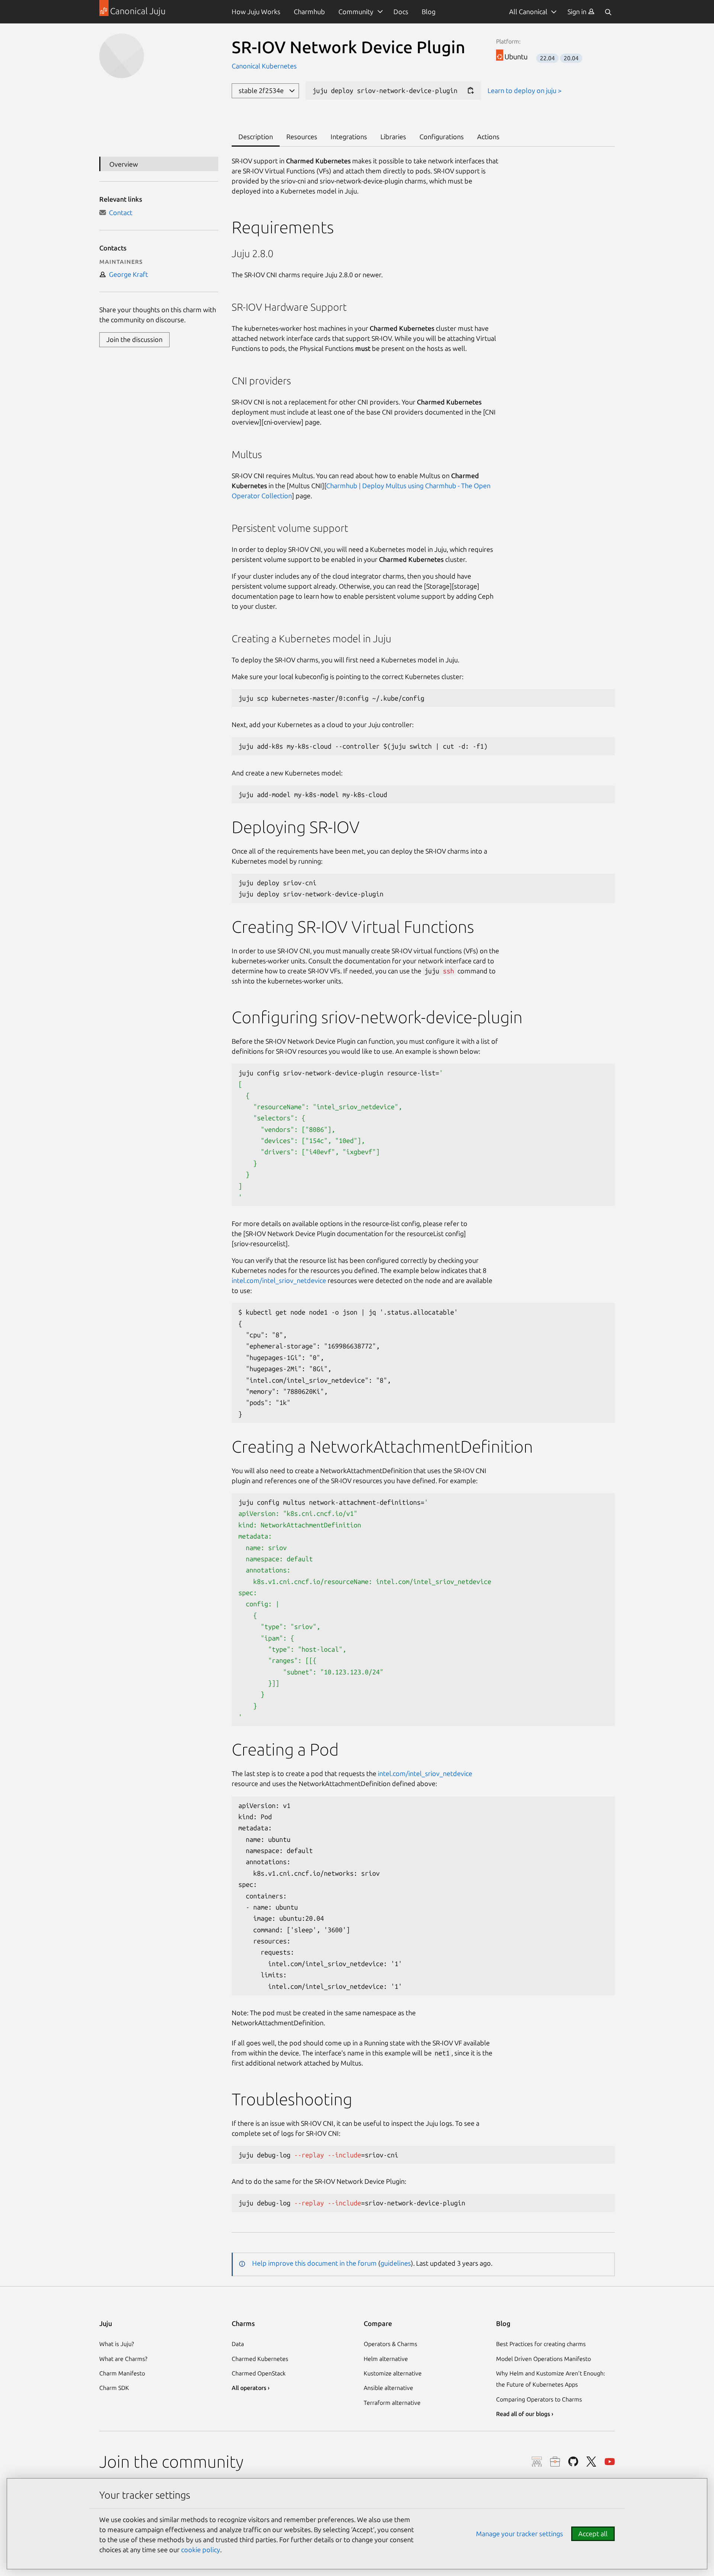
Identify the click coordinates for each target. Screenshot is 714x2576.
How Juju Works (256, 12)
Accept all (593, 2534)
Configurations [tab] (442, 137)
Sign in (578, 12)
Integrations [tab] (349, 137)
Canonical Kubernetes (264, 66)
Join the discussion (134, 339)
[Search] (608, 12)
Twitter (591, 2462)
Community (356, 12)
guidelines (396, 2263)
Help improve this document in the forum (314, 2263)
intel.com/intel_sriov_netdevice (279, 1280)
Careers (555, 2462)
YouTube (610, 2462)
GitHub (573, 2462)
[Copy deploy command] (470, 91)
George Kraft (127, 274)
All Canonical (528, 12)
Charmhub (309, 12)
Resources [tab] (302, 137)
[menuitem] (581, 12)
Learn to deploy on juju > (525, 90)
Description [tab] (256, 137)
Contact (119, 212)
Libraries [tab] (393, 137)
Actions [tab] (488, 137)
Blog (429, 12)
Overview (124, 164)
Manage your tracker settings (520, 2534)
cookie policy (201, 2550)
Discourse (537, 2462)
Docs (401, 12)
